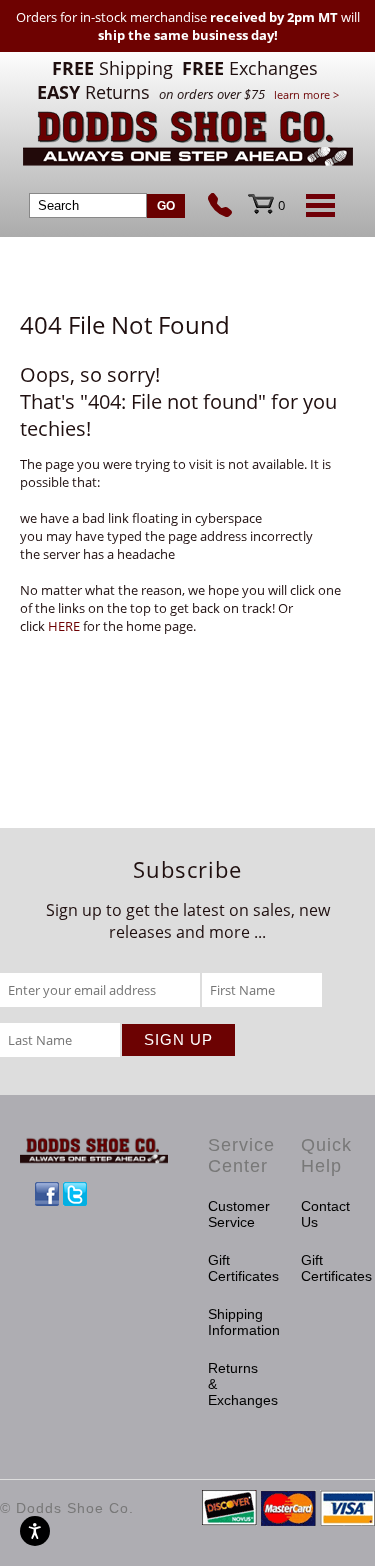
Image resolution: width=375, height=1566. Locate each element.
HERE (64, 626)
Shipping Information (235, 1322)
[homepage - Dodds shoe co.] (188, 141)
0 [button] (281, 205)
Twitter (75, 1194)
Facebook (47, 1194)
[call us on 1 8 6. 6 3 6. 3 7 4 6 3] (228, 207)
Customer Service (235, 1214)
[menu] (317, 205)
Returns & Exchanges (235, 1384)
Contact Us (325, 1214)
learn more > (306, 94)
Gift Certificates (235, 1268)
